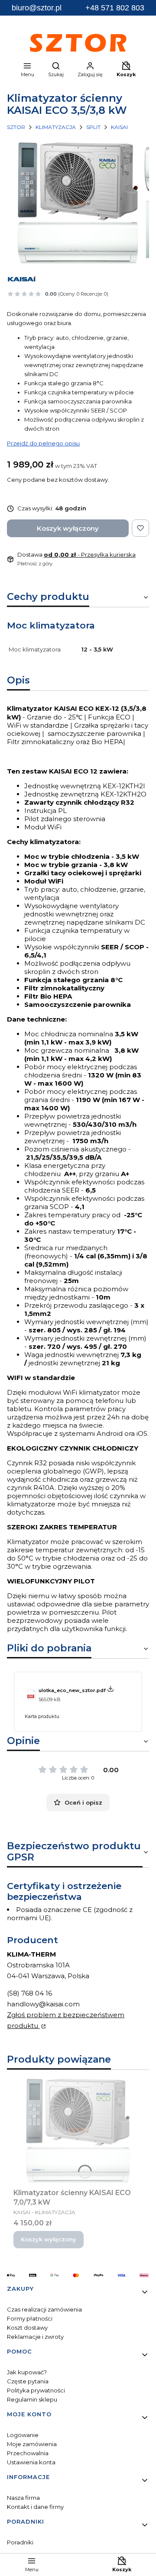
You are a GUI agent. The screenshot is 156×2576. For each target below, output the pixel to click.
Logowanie (23, 2435)
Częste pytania (28, 2381)
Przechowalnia (28, 2453)
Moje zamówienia (32, 2444)
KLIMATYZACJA (56, 127)
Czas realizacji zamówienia (44, 2309)
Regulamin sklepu (32, 2399)
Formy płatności (30, 2318)
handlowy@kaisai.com (43, 2004)
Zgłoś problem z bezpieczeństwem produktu (66, 2020)
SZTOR (16, 127)
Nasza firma (23, 2498)
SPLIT (93, 127)
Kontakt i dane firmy (35, 2507)
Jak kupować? (27, 2372)
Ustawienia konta (31, 2462)
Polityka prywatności (36, 2390)
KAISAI (119, 127)
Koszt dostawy (27, 2328)
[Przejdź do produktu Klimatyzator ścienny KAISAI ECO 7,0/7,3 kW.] (78, 2131)
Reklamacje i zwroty (35, 2337)
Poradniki (20, 2542)
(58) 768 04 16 (29, 1993)
